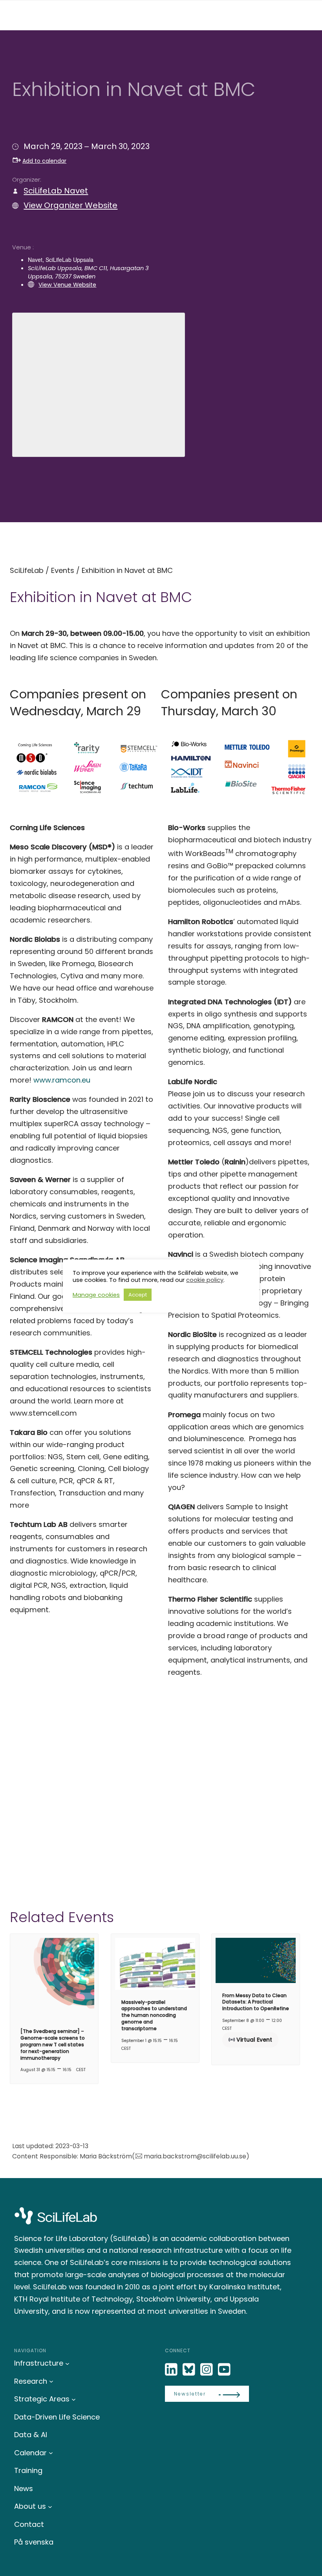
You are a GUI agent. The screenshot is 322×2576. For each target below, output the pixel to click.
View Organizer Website (70, 205)
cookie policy (205, 1280)
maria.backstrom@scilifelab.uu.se (195, 2156)
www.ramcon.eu (62, 1080)
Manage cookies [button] (96, 1295)
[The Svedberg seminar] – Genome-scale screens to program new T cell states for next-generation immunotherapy (53, 2044)
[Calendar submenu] (51, 2453)
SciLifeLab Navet (56, 191)
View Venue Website (67, 285)
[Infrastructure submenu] (67, 2363)
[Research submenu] (51, 2381)
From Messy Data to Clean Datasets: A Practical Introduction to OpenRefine (256, 2002)
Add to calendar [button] (44, 161)
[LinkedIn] (172, 2370)
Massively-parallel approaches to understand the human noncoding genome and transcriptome (154, 2015)
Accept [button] (138, 1295)
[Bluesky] (190, 2370)
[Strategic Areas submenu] (74, 2399)
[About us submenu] (50, 2506)
